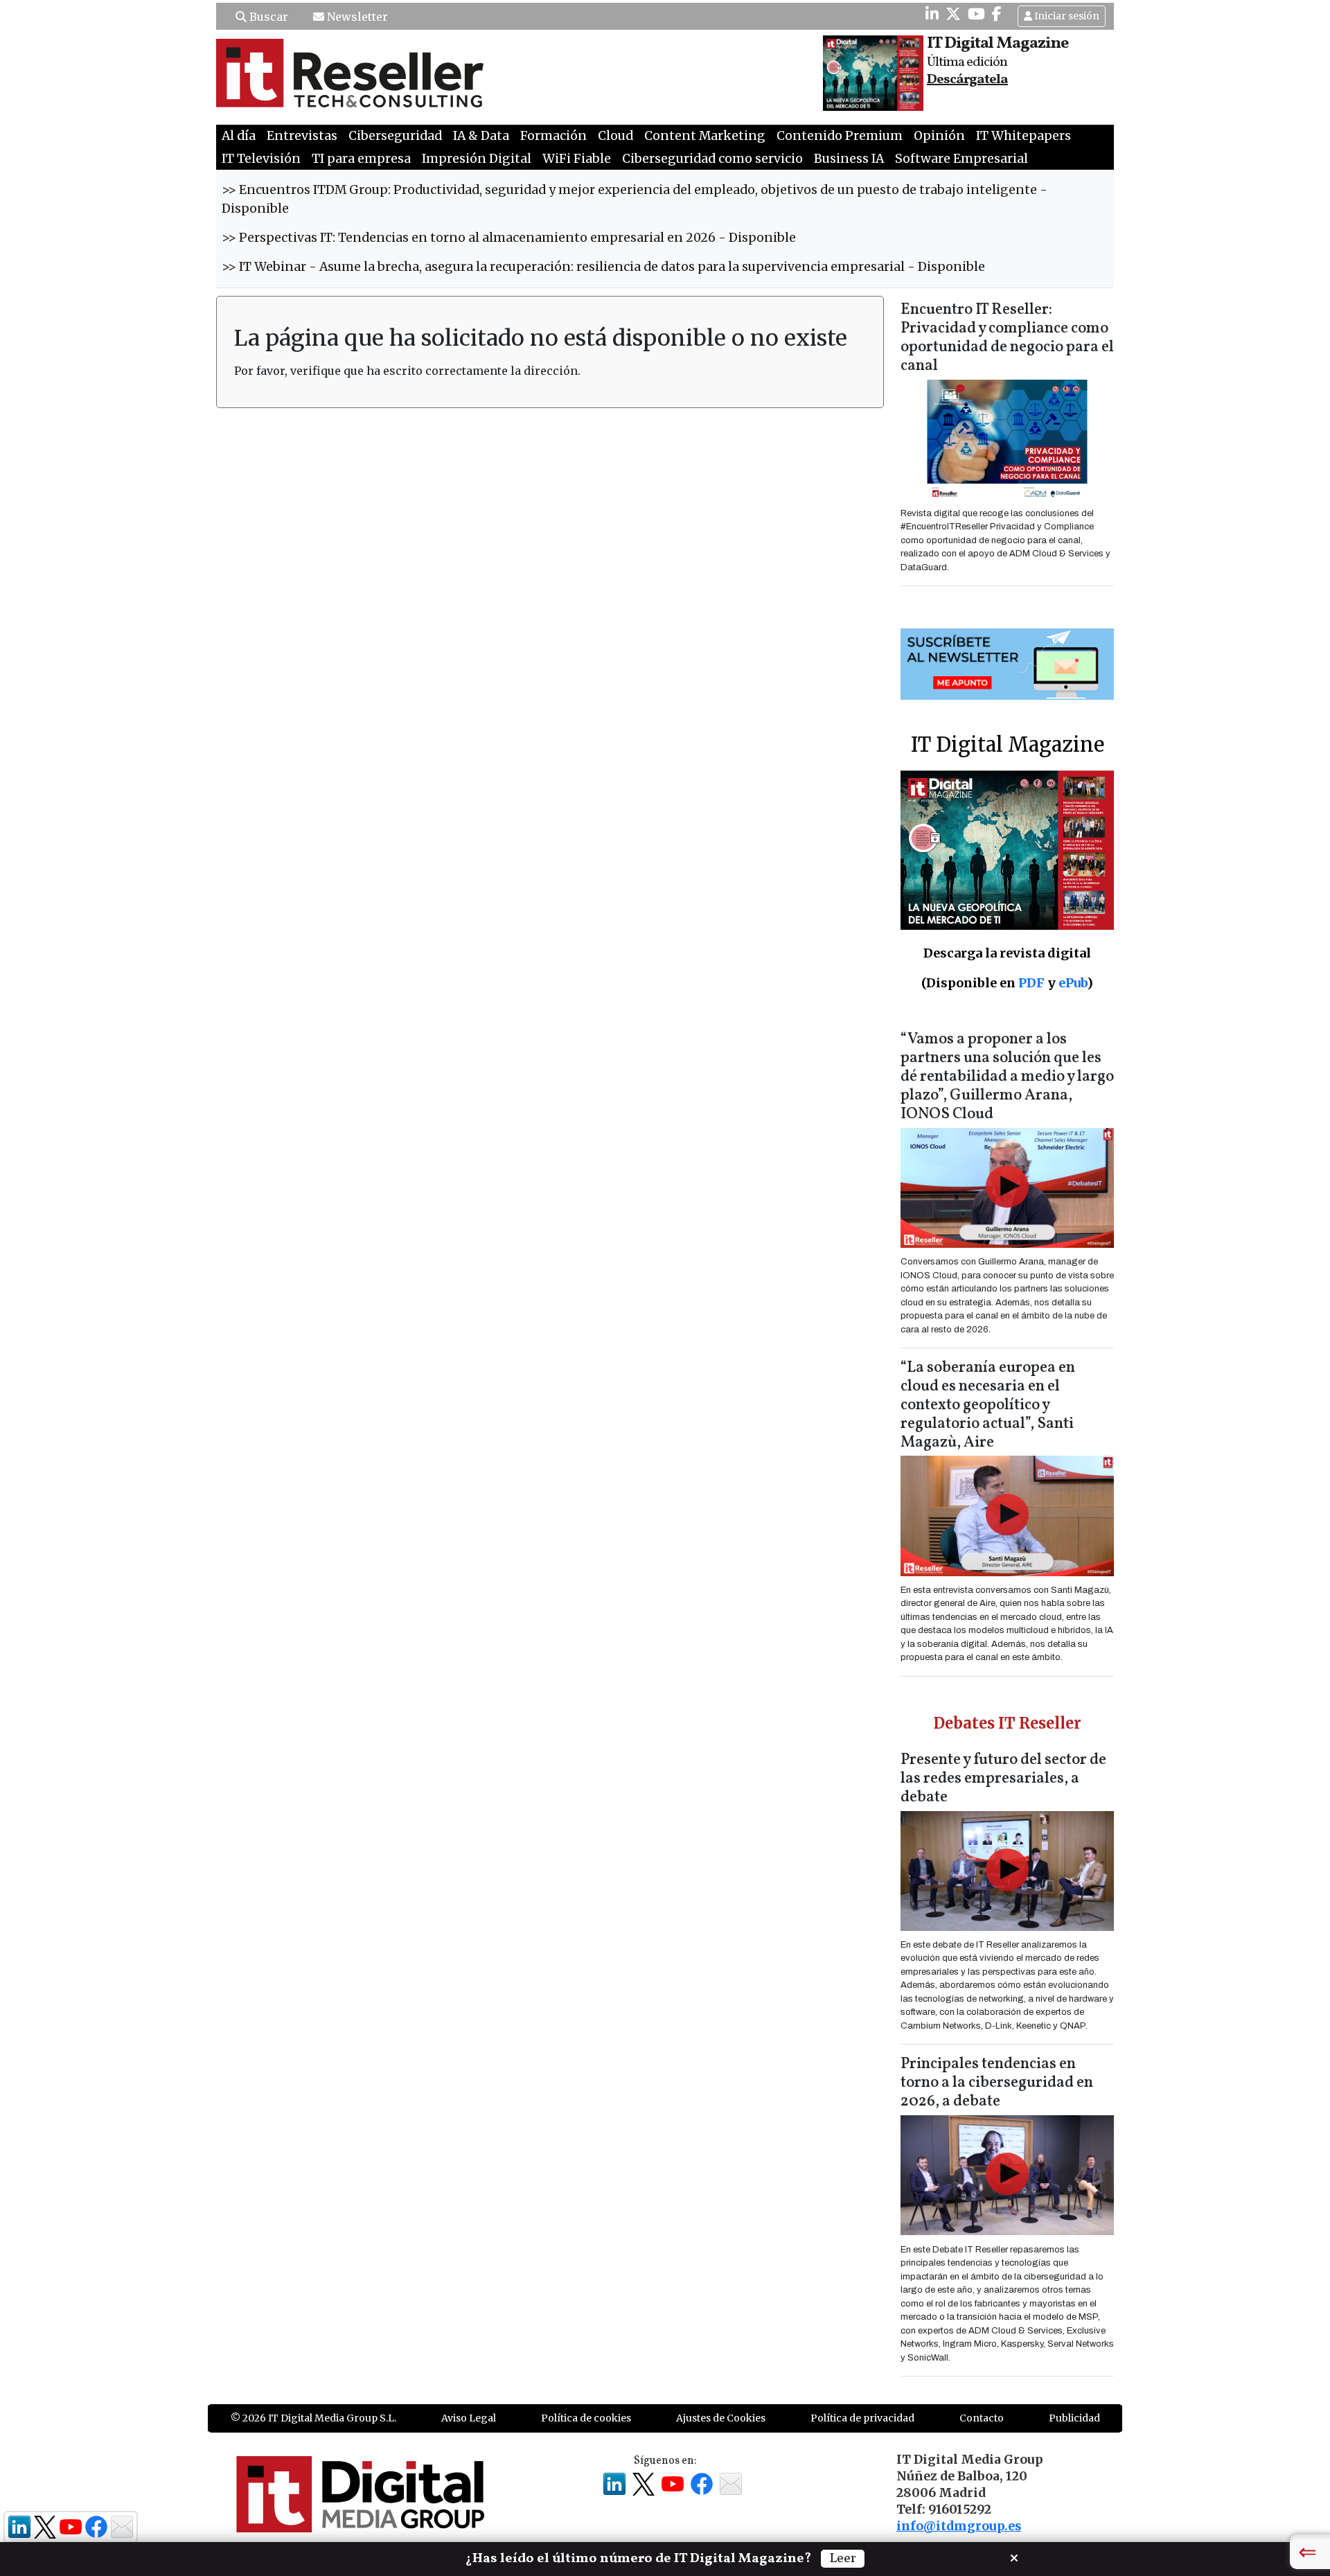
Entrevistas (302, 136)
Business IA (849, 159)
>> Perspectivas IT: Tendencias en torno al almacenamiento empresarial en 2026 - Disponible (509, 238)
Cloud (615, 136)
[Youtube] (976, 14)
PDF (1031, 983)
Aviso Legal (469, 2418)
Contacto (982, 2418)
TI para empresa (361, 159)
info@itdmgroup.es (959, 2526)
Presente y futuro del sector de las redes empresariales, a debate (1003, 1779)
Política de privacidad (862, 2418)
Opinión (939, 136)
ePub (1073, 983)
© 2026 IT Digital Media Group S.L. (313, 2418)
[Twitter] (953, 14)
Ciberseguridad (395, 136)
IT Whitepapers (1023, 136)
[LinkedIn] (932, 14)
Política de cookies (586, 2418)
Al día (239, 136)
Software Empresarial (961, 159)
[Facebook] (997, 14)
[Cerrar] (1014, 2557)
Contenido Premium (840, 136)
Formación (553, 136)
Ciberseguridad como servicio (712, 159)
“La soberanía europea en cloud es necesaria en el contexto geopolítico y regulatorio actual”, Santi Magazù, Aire (988, 1405)
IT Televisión (261, 159)
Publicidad (1074, 2418)
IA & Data (481, 136)
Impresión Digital (477, 159)
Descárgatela (967, 80)
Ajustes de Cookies (721, 2418)
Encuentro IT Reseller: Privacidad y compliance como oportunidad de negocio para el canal (1007, 338)
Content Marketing (705, 136)
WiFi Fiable (577, 159)
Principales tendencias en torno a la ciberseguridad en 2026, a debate (997, 2083)
